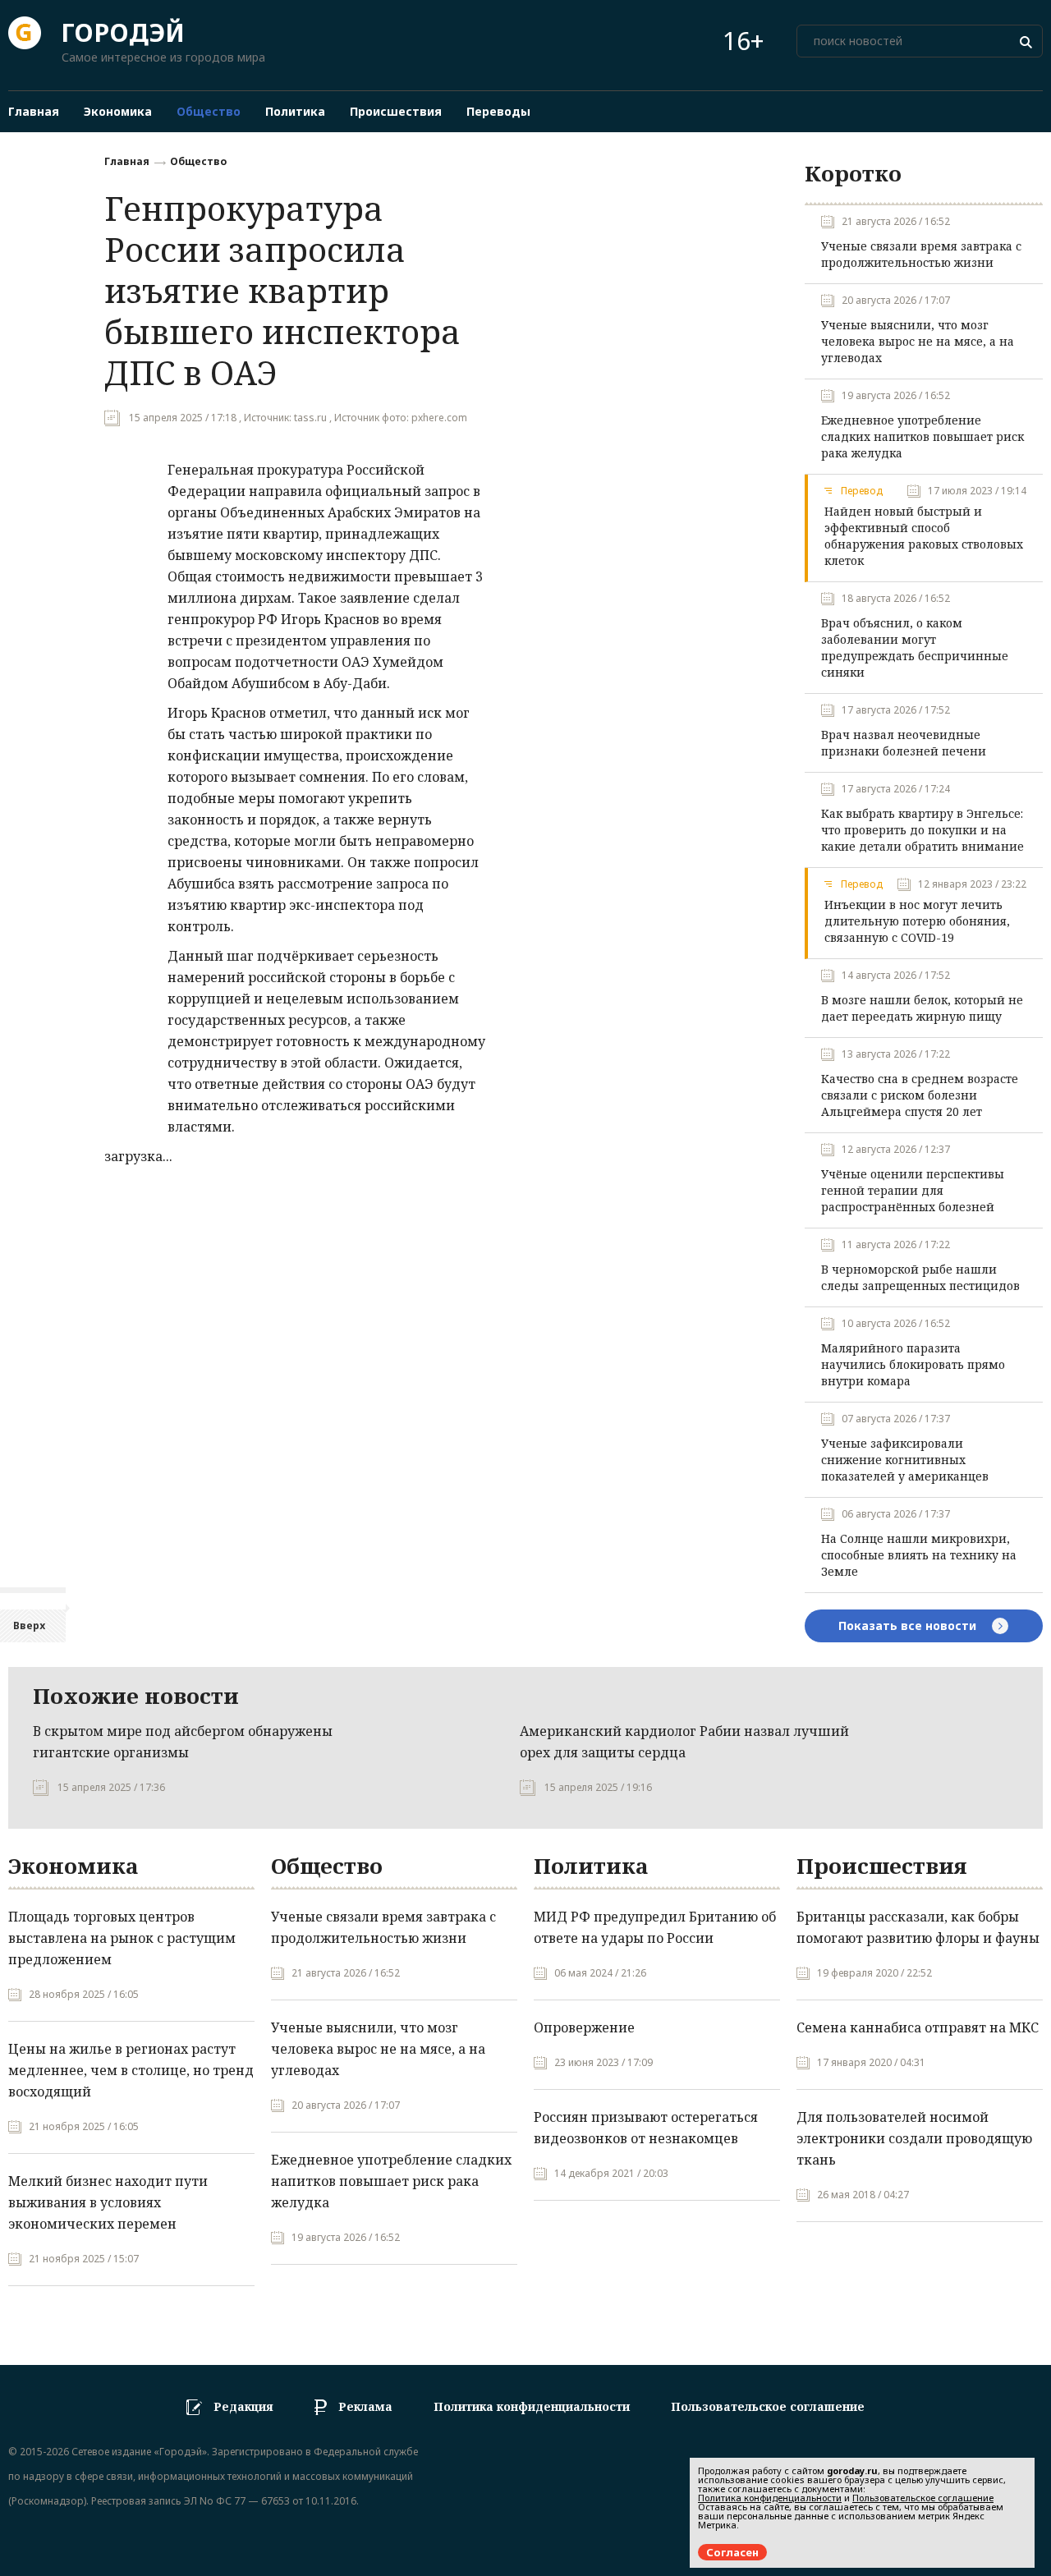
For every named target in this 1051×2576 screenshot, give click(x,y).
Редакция (243, 2406)
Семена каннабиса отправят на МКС (918, 2027)
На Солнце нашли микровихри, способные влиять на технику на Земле (919, 1555)
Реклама (365, 2406)
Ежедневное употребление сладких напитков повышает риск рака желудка (922, 436)
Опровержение (584, 2027)
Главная (127, 161)
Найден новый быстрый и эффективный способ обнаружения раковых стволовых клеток (924, 536)
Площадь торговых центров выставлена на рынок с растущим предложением (122, 1938)
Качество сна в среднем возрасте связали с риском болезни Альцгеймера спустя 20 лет (920, 1095)
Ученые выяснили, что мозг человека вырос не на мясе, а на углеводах (918, 341)
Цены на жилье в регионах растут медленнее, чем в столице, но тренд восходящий (131, 2070)
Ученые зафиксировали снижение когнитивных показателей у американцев (905, 1460)
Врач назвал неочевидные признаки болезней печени (904, 743)
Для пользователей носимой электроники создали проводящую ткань (914, 2138)
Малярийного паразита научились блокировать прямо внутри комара (913, 1364)
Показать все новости (909, 1625)
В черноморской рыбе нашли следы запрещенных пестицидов (920, 1277)
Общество (198, 161)
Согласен (732, 2552)
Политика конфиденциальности (532, 2406)
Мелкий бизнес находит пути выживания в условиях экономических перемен (108, 2202)
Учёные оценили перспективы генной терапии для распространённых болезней (913, 1190)
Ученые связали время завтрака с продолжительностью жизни (921, 254)
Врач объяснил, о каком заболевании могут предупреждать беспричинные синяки (915, 647)
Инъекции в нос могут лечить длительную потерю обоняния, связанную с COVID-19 (917, 921)
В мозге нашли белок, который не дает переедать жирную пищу (922, 1008)
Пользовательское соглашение (768, 2406)
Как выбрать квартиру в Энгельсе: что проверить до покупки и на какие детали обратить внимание (922, 830)
